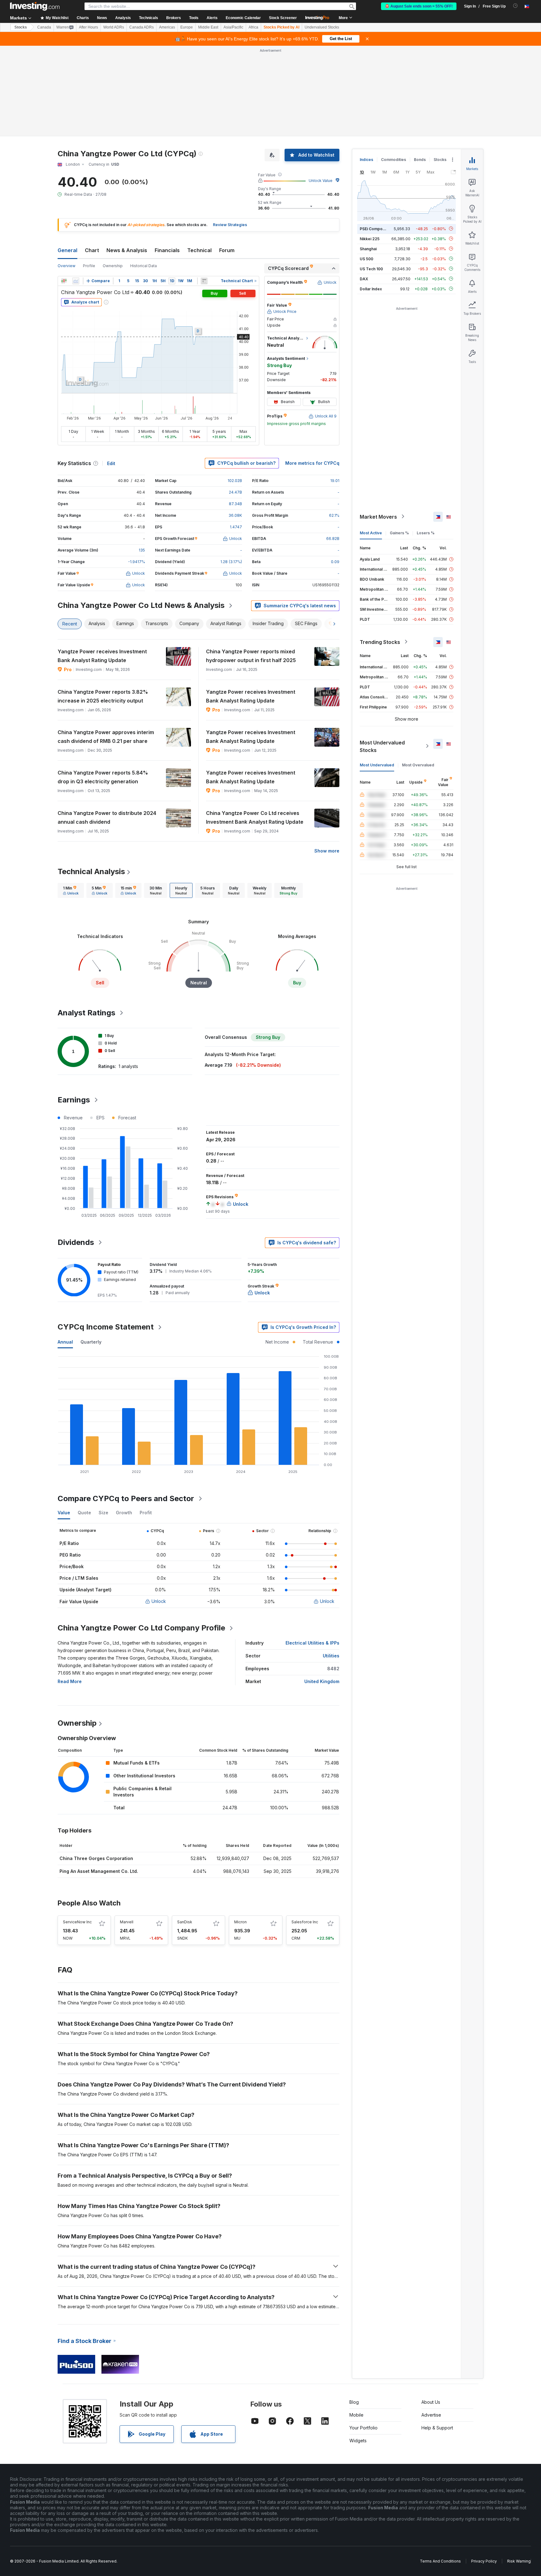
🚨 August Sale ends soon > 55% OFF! (419, 6)
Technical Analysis (91, 871)
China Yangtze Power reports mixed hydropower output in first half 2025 (251, 656)
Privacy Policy (484, 2561)
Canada (44, 27)
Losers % (426, 533)
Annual (65, 1342)
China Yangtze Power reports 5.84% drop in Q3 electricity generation (103, 777)
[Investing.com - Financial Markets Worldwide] (35, 6)
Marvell (127, 1922)
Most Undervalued (377, 765)
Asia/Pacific (233, 27)
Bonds (420, 160)
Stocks (21, 27)
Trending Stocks (380, 642)
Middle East (208, 27)
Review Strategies (230, 225)
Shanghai (368, 249)
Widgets (358, 2441)
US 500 (366, 259)
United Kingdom (322, 1681)
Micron (240, 1922)
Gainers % (399, 533)
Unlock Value (321, 181)
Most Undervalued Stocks (382, 746)
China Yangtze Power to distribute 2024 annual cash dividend (107, 817)
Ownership (113, 266)
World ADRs (114, 27)
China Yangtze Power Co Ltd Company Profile (141, 1628)
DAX (364, 279)
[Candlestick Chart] (64, 281)
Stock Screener (283, 18)
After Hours (88, 27)
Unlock (159, 1601)
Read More (70, 1681)
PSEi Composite (375, 228)
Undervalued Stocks (322, 27)
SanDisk (185, 1922)
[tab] (71, 890)
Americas (167, 27)
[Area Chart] (76, 281)
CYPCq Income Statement (106, 1327)
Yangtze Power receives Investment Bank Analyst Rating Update (102, 656)
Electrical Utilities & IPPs (312, 1643)
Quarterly (91, 1342)
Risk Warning (519, 2561)
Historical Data (144, 266)
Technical (199, 250)
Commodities (394, 160)
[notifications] (515, 6)
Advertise (431, 2415)
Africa (253, 27)
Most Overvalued (418, 765)
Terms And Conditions (440, 2561)
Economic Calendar (243, 18)
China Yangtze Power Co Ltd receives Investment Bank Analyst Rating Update (255, 817)
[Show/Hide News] (204, 281)
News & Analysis (127, 250)
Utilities (331, 1656)
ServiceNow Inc (77, 1922)
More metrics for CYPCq (312, 463)
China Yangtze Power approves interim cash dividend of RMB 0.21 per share (106, 737)
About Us (431, 2402)
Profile (89, 266)
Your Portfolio (363, 2428)
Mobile (356, 2415)
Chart (92, 250)
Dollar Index (371, 289)
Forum (227, 250)
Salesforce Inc (305, 1922)
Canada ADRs (142, 27)
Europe (187, 27)
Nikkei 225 (370, 238)
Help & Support (437, 2428)
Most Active (371, 533)
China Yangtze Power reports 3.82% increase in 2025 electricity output (103, 696)
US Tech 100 (371, 269)
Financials (167, 250)
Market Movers (378, 516)
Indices (366, 160)
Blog (354, 2402)
